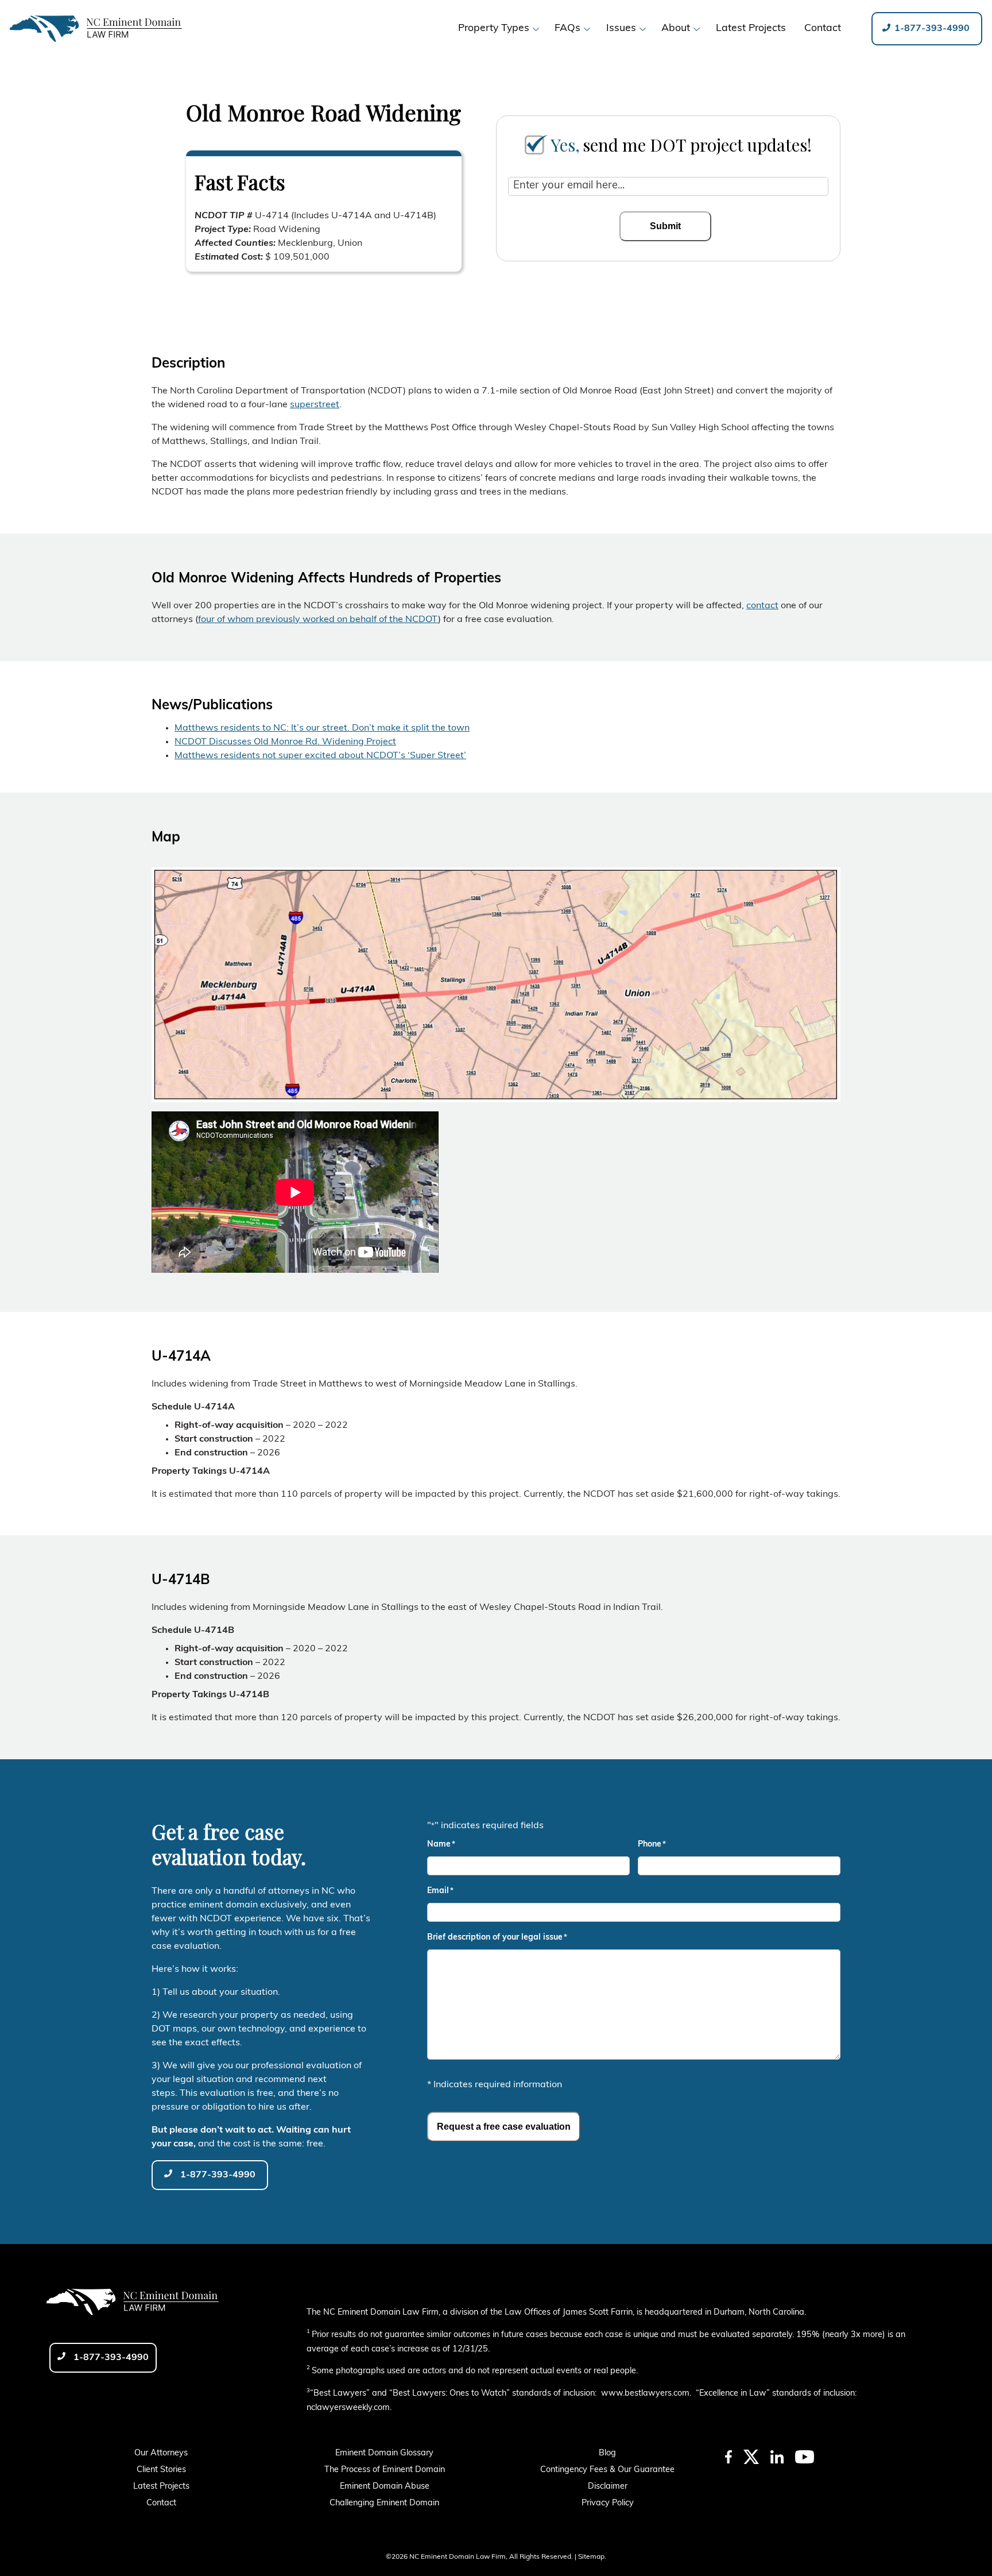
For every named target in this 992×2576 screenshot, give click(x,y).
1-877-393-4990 (931, 29)
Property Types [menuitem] (494, 28)
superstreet (315, 405)
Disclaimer (608, 2487)
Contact (161, 2503)
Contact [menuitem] (823, 28)
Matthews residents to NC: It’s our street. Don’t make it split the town (322, 728)
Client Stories (161, 2470)
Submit (665, 226)
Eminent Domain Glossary (384, 2453)
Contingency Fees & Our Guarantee (607, 2470)
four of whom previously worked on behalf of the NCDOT (318, 620)
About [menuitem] (676, 28)
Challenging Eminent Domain (384, 2503)
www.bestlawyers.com (645, 2394)
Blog (607, 2453)
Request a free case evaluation (504, 2127)
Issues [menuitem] (621, 28)
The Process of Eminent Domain (385, 2470)
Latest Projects (161, 2487)
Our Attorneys (161, 2453)
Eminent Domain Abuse (385, 2487)
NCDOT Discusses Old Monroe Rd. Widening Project (285, 742)
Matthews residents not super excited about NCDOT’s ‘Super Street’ (320, 756)
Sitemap (591, 2557)
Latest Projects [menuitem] (751, 28)
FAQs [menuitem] (567, 28)
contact (762, 606)
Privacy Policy (608, 2503)
